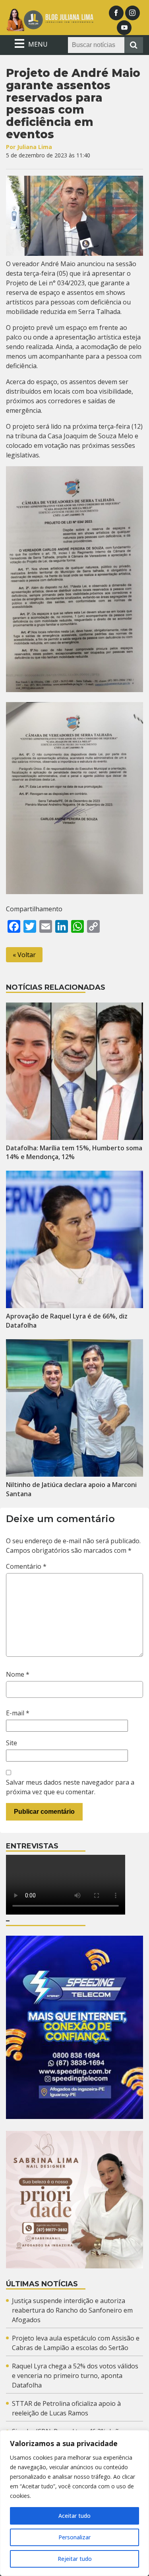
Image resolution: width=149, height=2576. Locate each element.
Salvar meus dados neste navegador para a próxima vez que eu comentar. (70, 1787)
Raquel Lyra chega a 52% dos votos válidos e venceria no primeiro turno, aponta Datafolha (75, 2376)
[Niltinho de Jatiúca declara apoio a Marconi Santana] (74, 1408)
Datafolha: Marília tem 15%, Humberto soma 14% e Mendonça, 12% (74, 1153)
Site (12, 1743)
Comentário (26, 1566)
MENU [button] (37, 44)
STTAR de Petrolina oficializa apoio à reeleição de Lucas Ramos (66, 2408)
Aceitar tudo (74, 2516)
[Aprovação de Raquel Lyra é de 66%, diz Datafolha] (74, 1239)
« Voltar (24, 955)
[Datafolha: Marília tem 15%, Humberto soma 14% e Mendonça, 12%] (74, 1071)
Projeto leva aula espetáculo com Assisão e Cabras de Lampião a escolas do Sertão (76, 2343)
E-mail (18, 1713)
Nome (18, 1674)
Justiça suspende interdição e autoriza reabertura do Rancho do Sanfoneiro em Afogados (72, 2310)
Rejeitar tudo (75, 2559)
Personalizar (74, 2537)
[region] (74, 2503)
